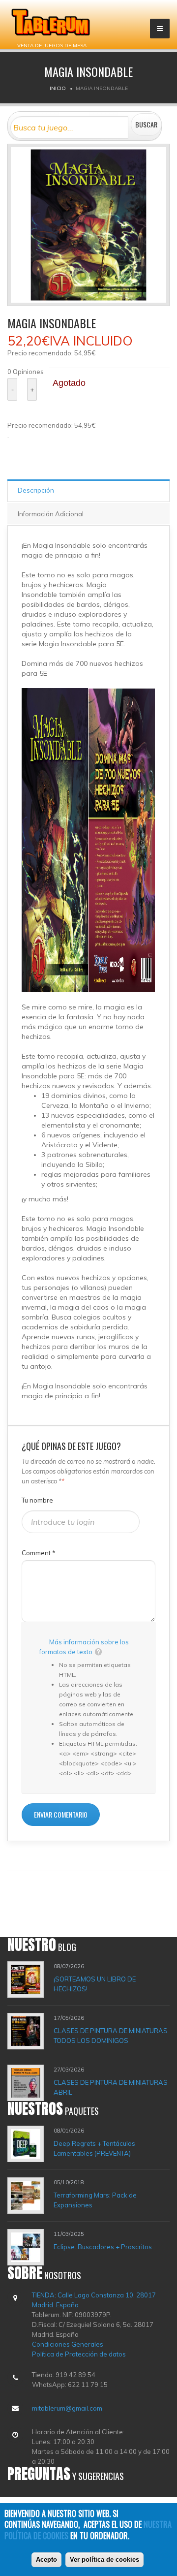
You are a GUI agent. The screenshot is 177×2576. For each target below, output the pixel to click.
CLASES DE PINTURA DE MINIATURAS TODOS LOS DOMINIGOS (111, 2036)
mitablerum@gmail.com (67, 2408)
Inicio (58, 88)
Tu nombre (37, 1500)
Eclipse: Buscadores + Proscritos (103, 2247)
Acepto (46, 2560)
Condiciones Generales (68, 2344)
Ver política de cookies (104, 2560)
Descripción (36, 490)
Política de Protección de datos (79, 2354)
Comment (39, 1553)
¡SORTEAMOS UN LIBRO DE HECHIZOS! (95, 1984)
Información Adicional (51, 514)
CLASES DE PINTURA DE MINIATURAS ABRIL (111, 2087)
